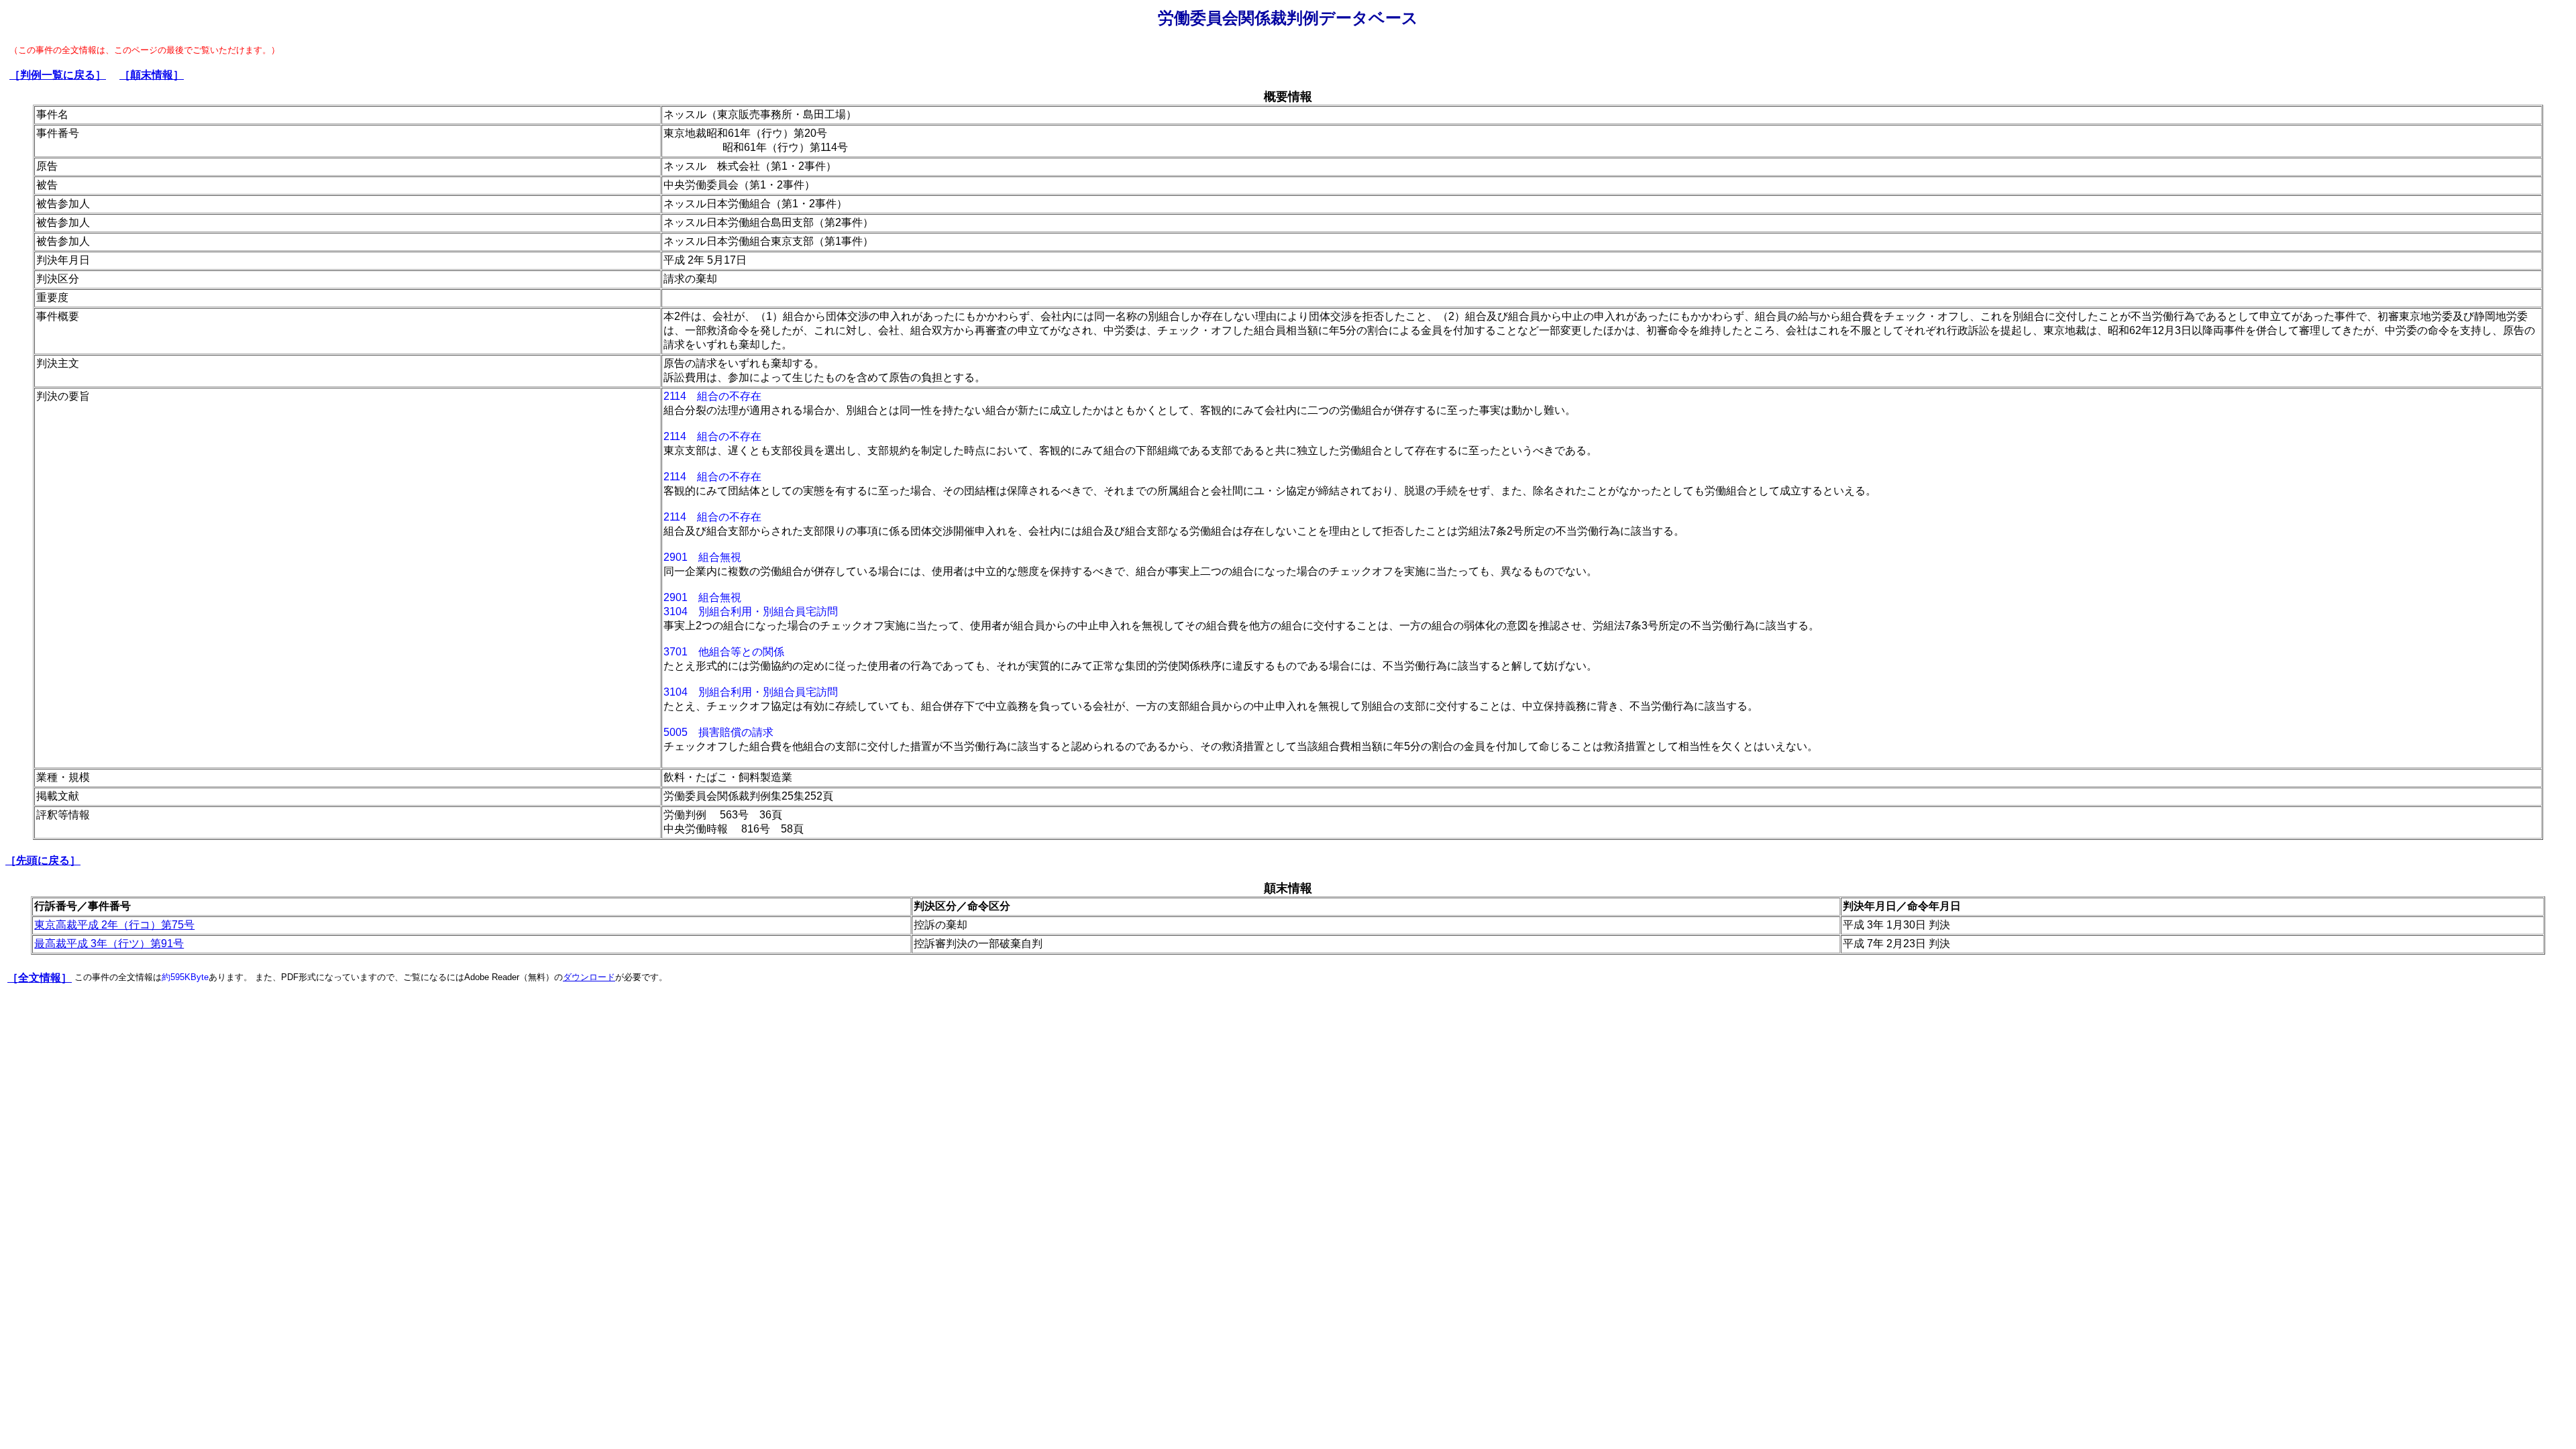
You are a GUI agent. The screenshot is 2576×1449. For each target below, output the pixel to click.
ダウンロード (589, 977)
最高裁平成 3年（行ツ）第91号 (109, 944)
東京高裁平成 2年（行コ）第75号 (114, 925)
